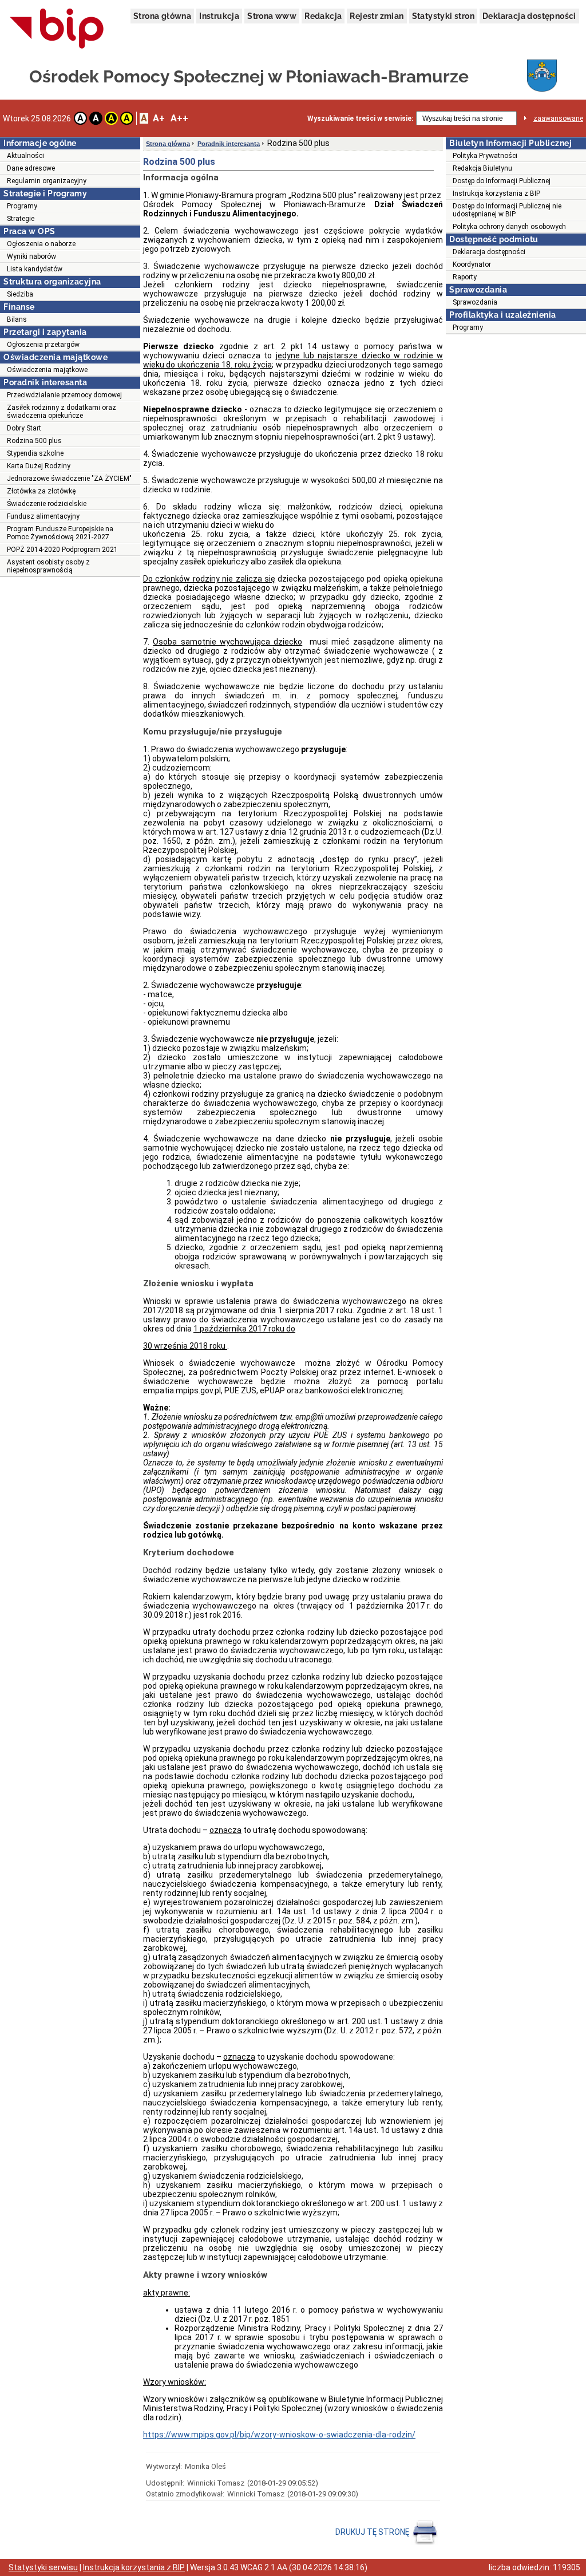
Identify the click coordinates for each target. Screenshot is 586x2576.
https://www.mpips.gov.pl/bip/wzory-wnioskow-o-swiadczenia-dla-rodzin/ (279, 2435)
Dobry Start (24, 428)
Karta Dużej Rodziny (39, 466)
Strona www (272, 16)
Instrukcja (219, 16)
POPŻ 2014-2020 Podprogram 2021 (62, 550)
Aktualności (25, 156)
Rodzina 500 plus (34, 441)
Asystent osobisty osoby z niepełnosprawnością (48, 566)
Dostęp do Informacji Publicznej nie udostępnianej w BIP (507, 210)
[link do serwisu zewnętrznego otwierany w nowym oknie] (57, 29)
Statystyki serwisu (43, 2567)
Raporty (465, 277)
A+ (159, 118)
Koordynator (472, 264)
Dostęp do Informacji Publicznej (502, 181)
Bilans (17, 319)
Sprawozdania (475, 302)
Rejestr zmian (377, 16)
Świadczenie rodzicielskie (47, 504)
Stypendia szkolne (35, 453)
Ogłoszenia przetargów (43, 345)
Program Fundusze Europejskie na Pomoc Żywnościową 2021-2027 (60, 533)
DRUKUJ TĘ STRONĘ (373, 2532)
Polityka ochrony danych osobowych (509, 227)
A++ (179, 118)
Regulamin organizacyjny (47, 181)
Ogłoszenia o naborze (41, 244)
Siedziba (20, 294)
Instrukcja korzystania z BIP (496, 193)
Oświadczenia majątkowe (47, 370)
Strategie (21, 219)
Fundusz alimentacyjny (43, 516)
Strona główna (162, 16)
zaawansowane (558, 118)
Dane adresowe (31, 168)
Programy (22, 206)
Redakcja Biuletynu (482, 168)
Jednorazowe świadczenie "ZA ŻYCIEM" (69, 479)
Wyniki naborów (31, 256)
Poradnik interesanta (229, 144)
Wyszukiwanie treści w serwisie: (360, 118)
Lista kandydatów (35, 269)
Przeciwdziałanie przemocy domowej (64, 395)
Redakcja (323, 16)
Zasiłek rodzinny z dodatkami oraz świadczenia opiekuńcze (62, 412)
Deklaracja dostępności (529, 16)
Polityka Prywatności (485, 156)
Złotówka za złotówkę (41, 491)
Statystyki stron (443, 16)
